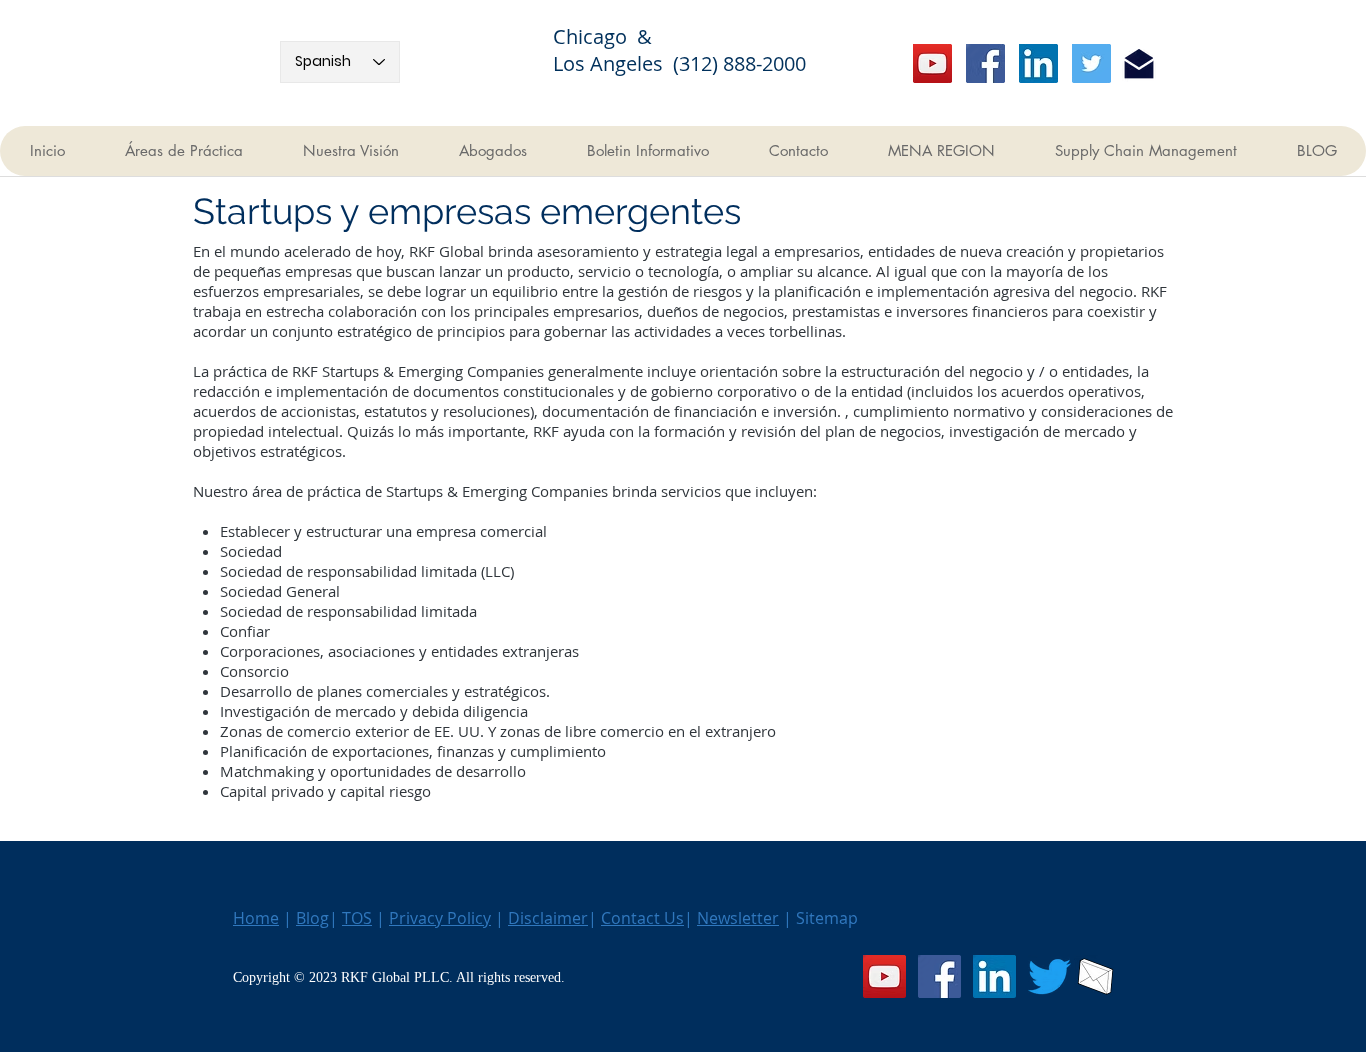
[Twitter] (1091, 63)
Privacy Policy (440, 918)
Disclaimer (548, 918)
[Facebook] (985, 63)
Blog (312, 918)
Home (256, 918)
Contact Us (642, 918)
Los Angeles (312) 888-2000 (679, 63)
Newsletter (738, 918)
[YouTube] (932, 63)
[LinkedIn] (1038, 63)
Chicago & (615, 36)
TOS (357, 918)
